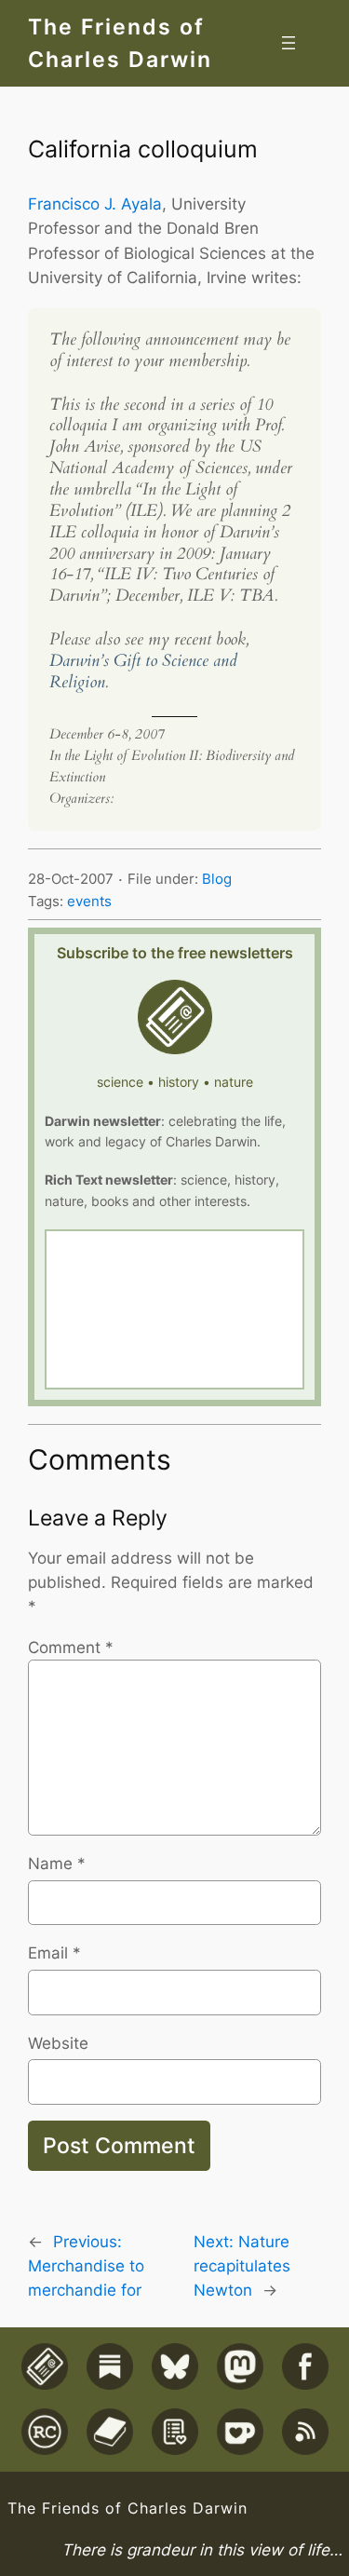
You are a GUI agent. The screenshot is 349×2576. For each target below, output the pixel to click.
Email (54, 1953)
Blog (217, 879)
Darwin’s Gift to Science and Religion (143, 671)
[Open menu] (289, 43)
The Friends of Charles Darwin (128, 2508)
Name (57, 1864)
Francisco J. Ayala (95, 204)
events (89, 902)
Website (58, 2043)
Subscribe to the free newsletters (175, 953)
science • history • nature (175, 1082)
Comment (71, 1647)
